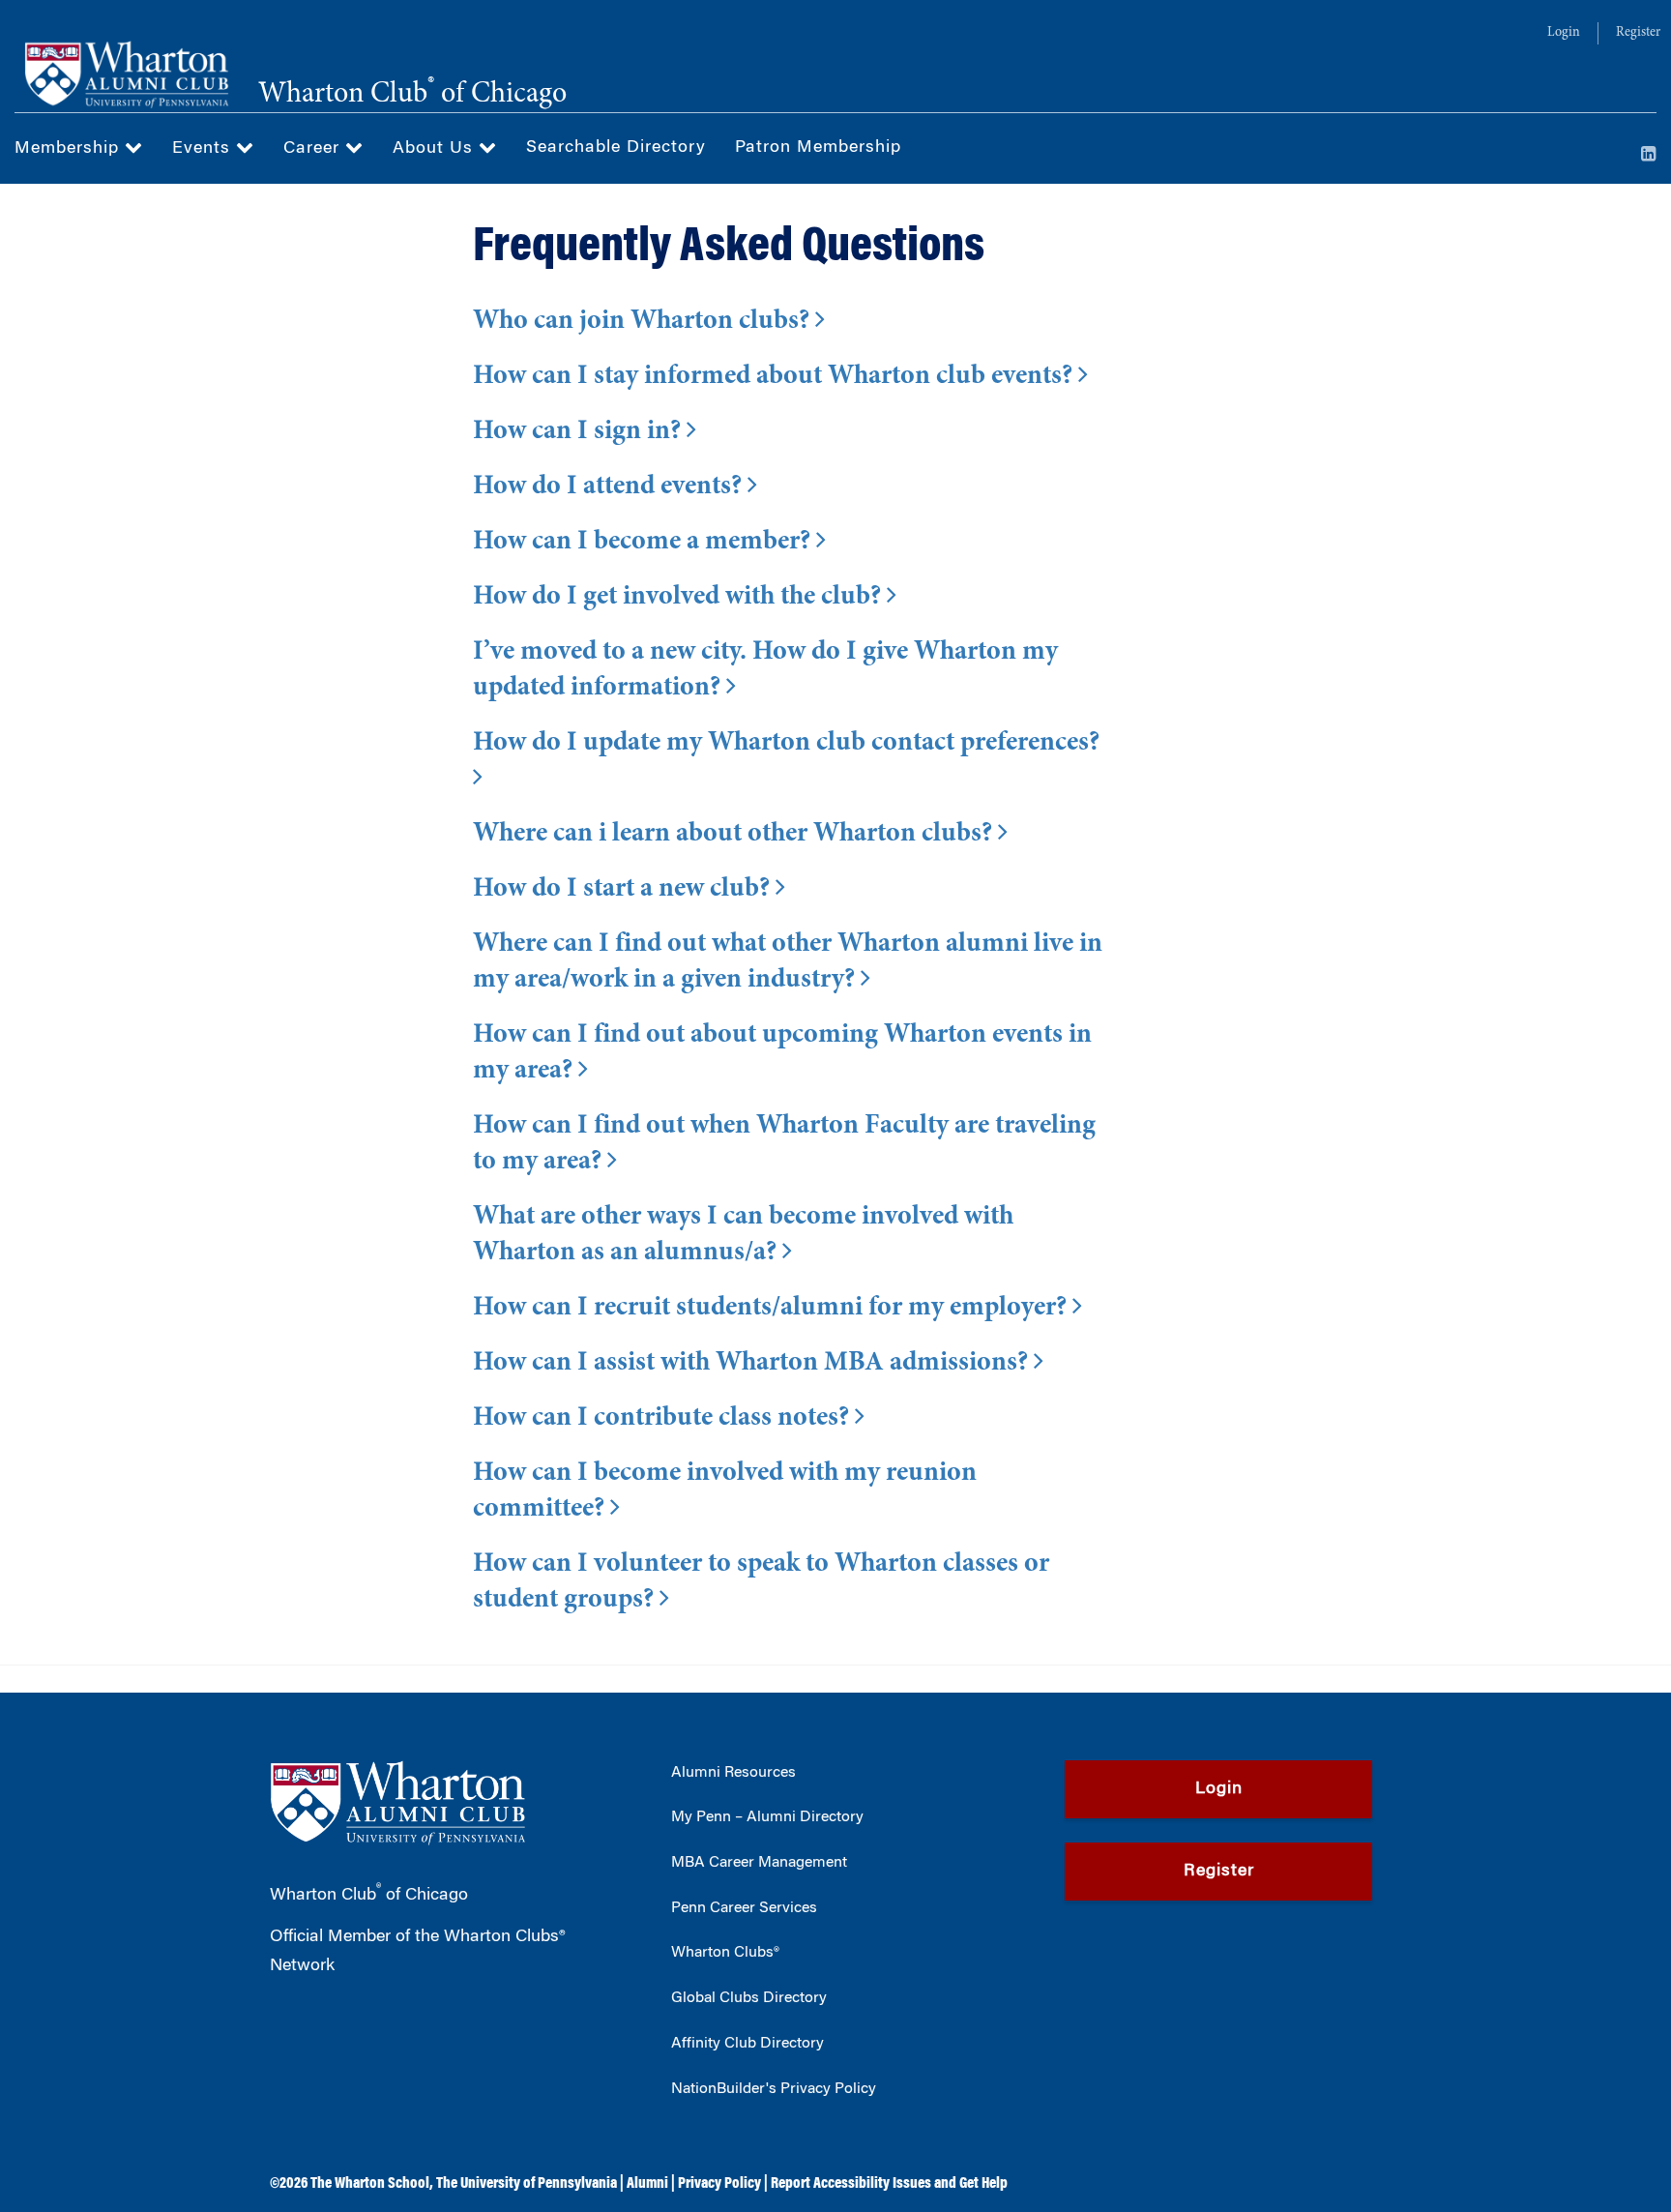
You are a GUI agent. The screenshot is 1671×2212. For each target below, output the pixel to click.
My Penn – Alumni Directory (767, 1817)
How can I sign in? (580, 432)
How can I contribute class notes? (664, 1419)
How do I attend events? (610, 487)
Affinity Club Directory (748, 2044)
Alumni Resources (733, 1773)
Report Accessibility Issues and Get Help (889, 2184)
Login (1564, 33)
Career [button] (314, 149)
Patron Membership (818, 148)
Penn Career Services (744, 1908)
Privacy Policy (719, 2184)
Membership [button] (70, 149)
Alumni (647, 2184)
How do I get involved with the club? (680, 598)
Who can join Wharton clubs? (644, 322)
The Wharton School (370, 2184)
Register (1638, 33)
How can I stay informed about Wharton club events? (776, 377)
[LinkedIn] (1649, 156)
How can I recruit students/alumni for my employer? (773, 1309)
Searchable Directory (616, 148)
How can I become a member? (645, 543)
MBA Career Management (759, 1863)
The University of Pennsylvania (527, 2184)
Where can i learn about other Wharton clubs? (735, 835)
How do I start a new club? (624, 890)
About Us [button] (436, 149)
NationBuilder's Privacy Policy (774, 2089)
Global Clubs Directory (749, 1998)
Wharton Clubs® (725, 1953)
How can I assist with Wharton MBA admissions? (753, 1364)
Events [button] (204, 149)
